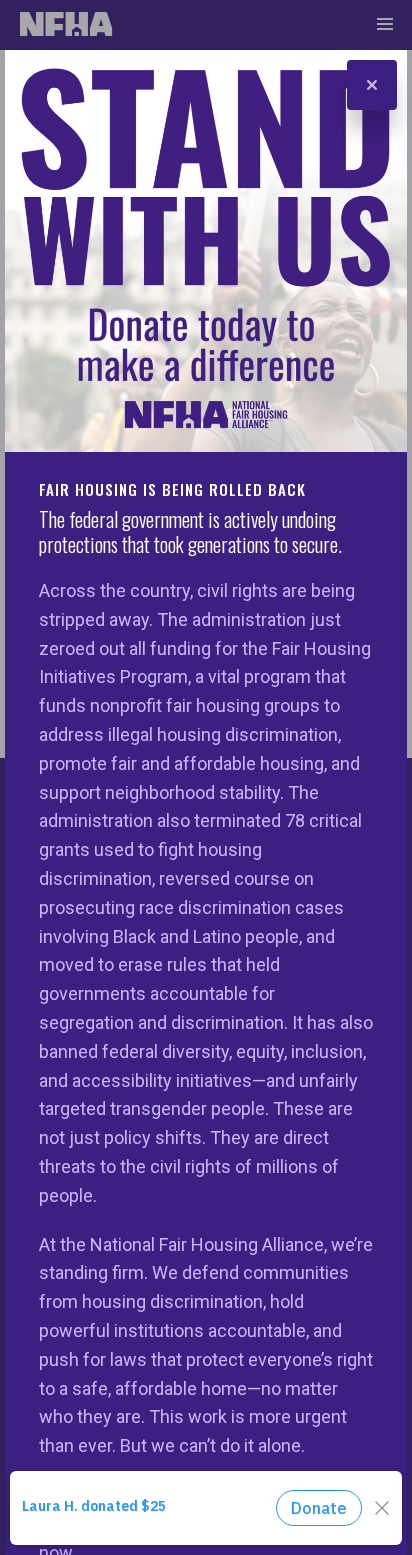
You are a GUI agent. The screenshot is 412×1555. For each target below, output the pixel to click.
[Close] (372, 85)
